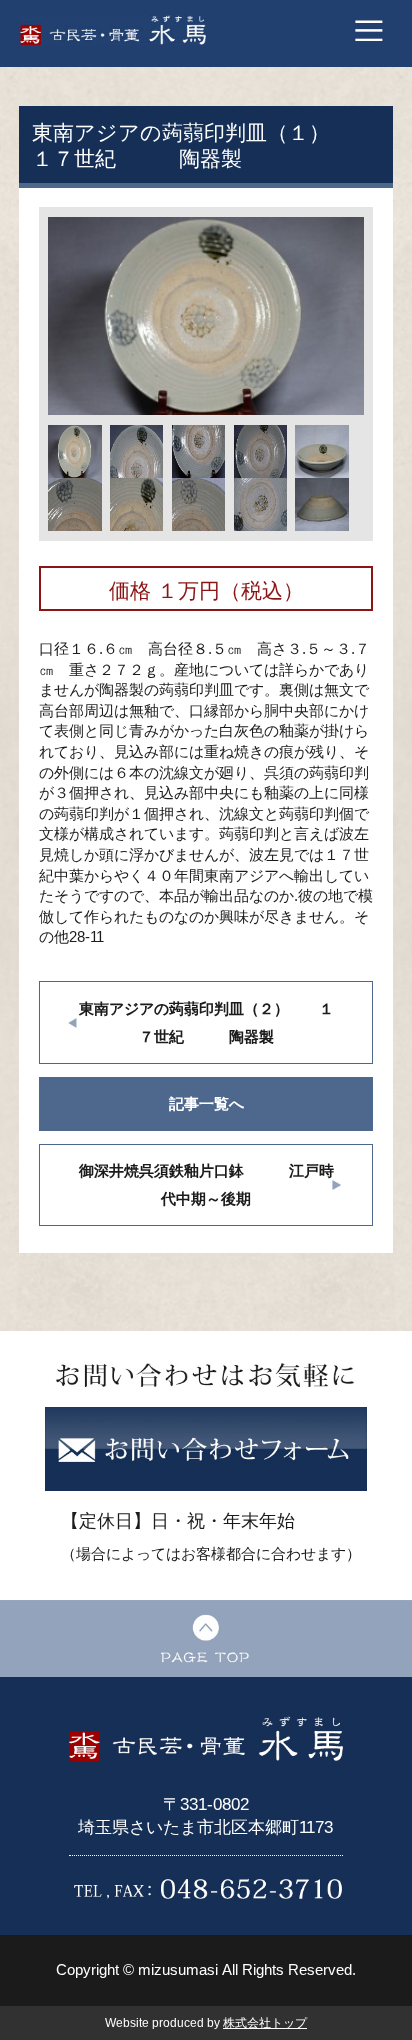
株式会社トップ (265, 2023)
